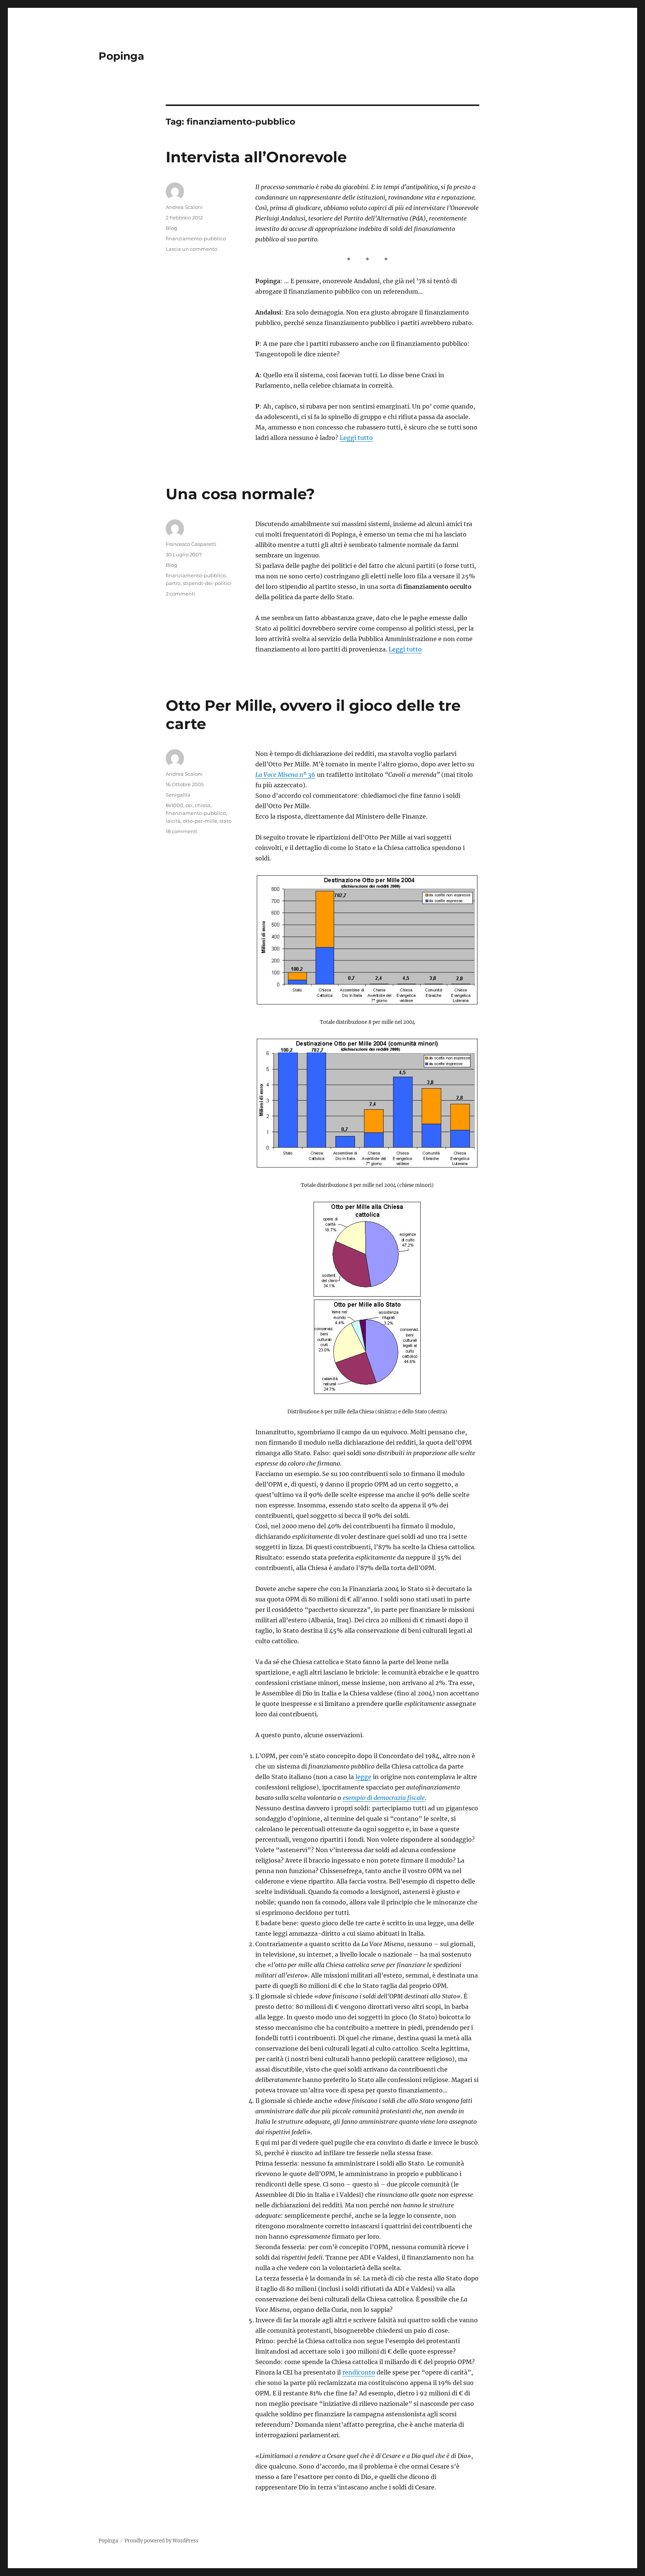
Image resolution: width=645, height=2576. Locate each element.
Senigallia (178, 795)
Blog (172, 228)
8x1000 (175, 805)
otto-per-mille (200, 821)
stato (225, 821)
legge (363, 1777)
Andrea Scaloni (184, 207)
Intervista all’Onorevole (256, 157)
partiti (173, 583)
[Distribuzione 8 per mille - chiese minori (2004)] (367, 1103)
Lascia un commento (191, 249)
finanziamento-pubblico (196, 238)
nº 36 (285, 775)
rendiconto (359, 2372)
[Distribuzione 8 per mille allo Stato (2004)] (367, 1347)
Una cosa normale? (240, 494)
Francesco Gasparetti (191, 544)
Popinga (121, 56)
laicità (173, 821)
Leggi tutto (356, 438)
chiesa (203, 805)
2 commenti (180, 594)
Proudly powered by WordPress (162, 2541)
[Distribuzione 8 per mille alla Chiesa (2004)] (367, 1249)
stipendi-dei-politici (207, 583)
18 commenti (182, 831)
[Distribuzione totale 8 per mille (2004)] (367, 940)
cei (189, 805)
